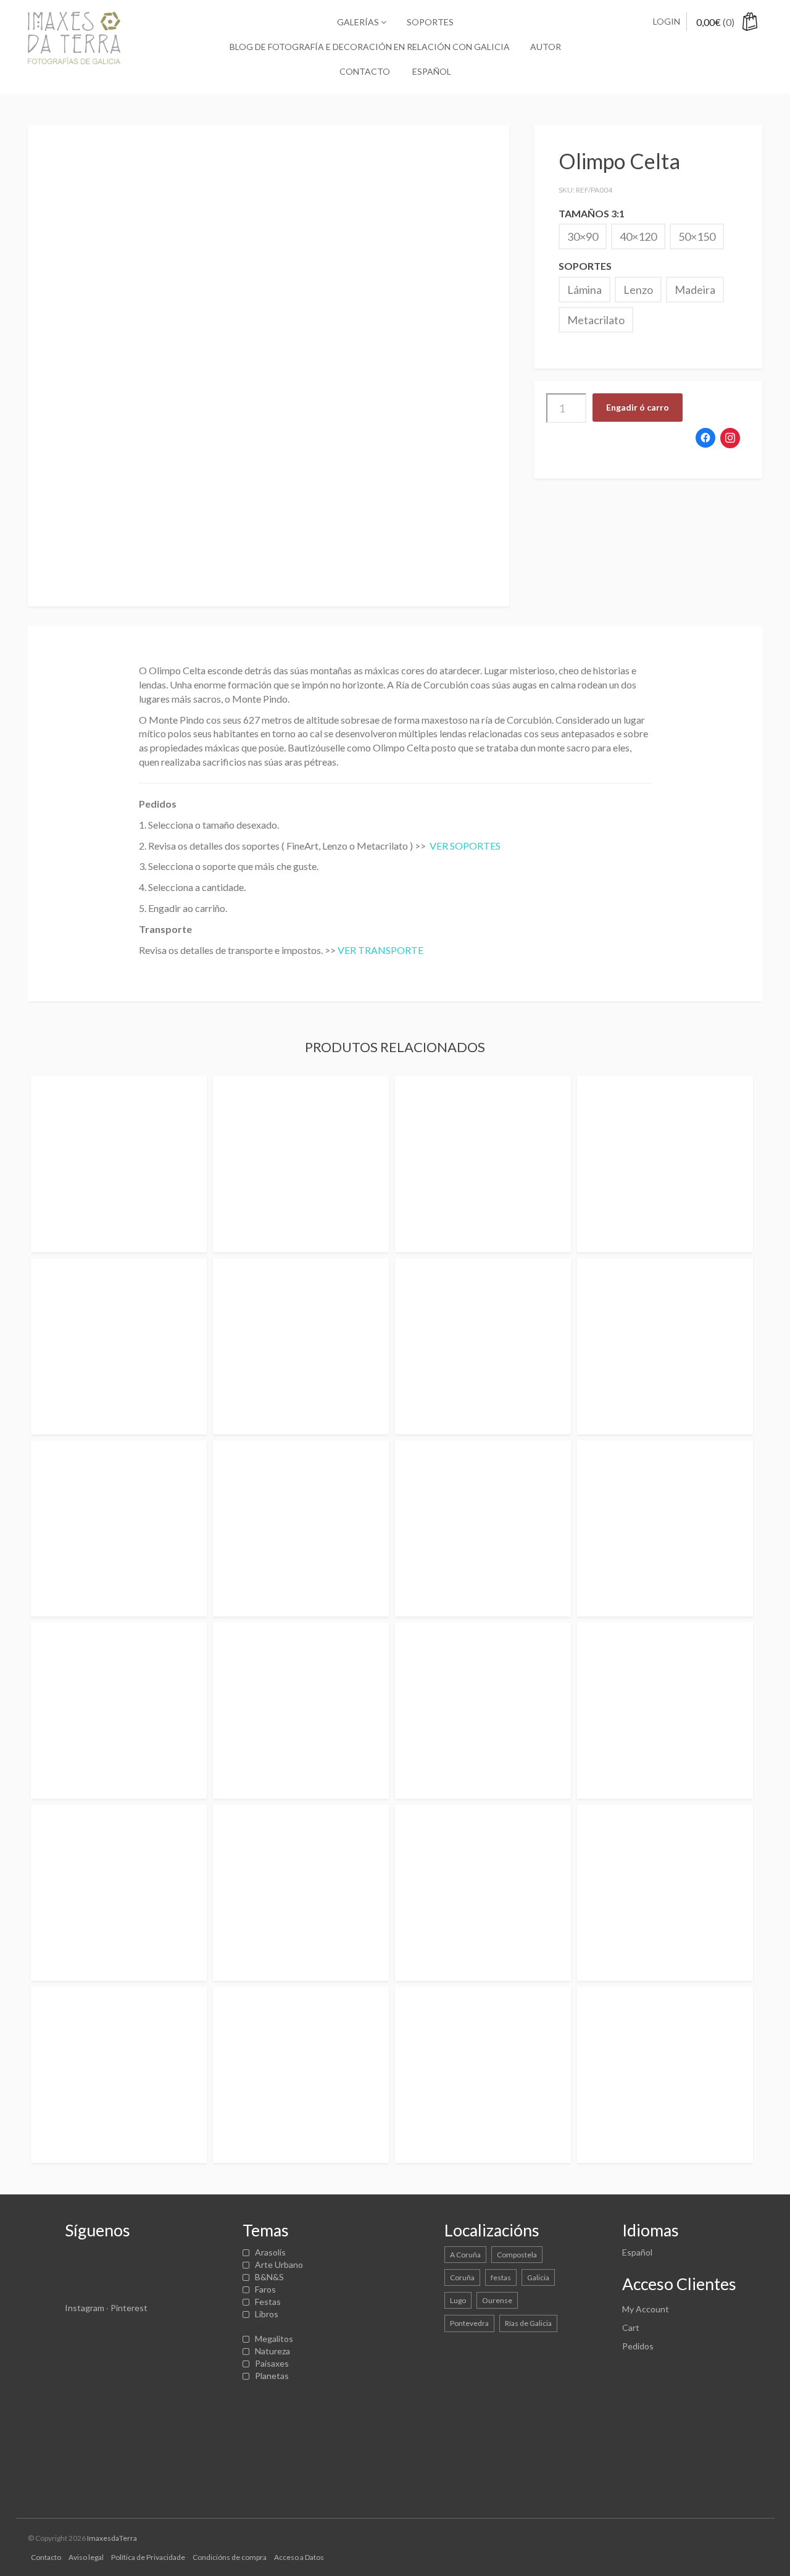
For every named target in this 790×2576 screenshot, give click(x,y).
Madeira (695, 290)
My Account (646, 2309)
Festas (268, 2302)
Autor (546, 47)
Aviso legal (86, 2557)
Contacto (365, 71)
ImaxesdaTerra (112, 2538)
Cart (631, 2327)
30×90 (583, 236)
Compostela (517, 2255)
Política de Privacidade (148, 2557)
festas (501, 2277)
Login (667, 21)
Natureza (272, 2351)
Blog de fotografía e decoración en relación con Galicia (370, 47)
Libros (267, 2314)
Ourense (497, 2300)
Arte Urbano (279, 2264)
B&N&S (269, 2277)
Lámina (584, 290)
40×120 (638, 236)
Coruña (462, 2277)
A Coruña (465, 2255)
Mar (262, 2326)
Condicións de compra (230, 2557)
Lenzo (638, 290)
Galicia (538, 2277)
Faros (265, 2289)
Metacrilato (596, 320)
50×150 (697, 236)
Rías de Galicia (528, 2323)
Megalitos (274, 2339)
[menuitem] (431, 72)
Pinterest (129, 2308)
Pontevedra (469, 2323)
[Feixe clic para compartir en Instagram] (730, 438)
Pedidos (638, 2346)
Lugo (458, 2300)
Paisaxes (272, 2363)
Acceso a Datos (299, 2557)
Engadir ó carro (638, 407)
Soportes (430, 22)
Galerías (359, 22)
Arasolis (270, 2252)
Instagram (85, 2308)
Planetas (272, 2376)
